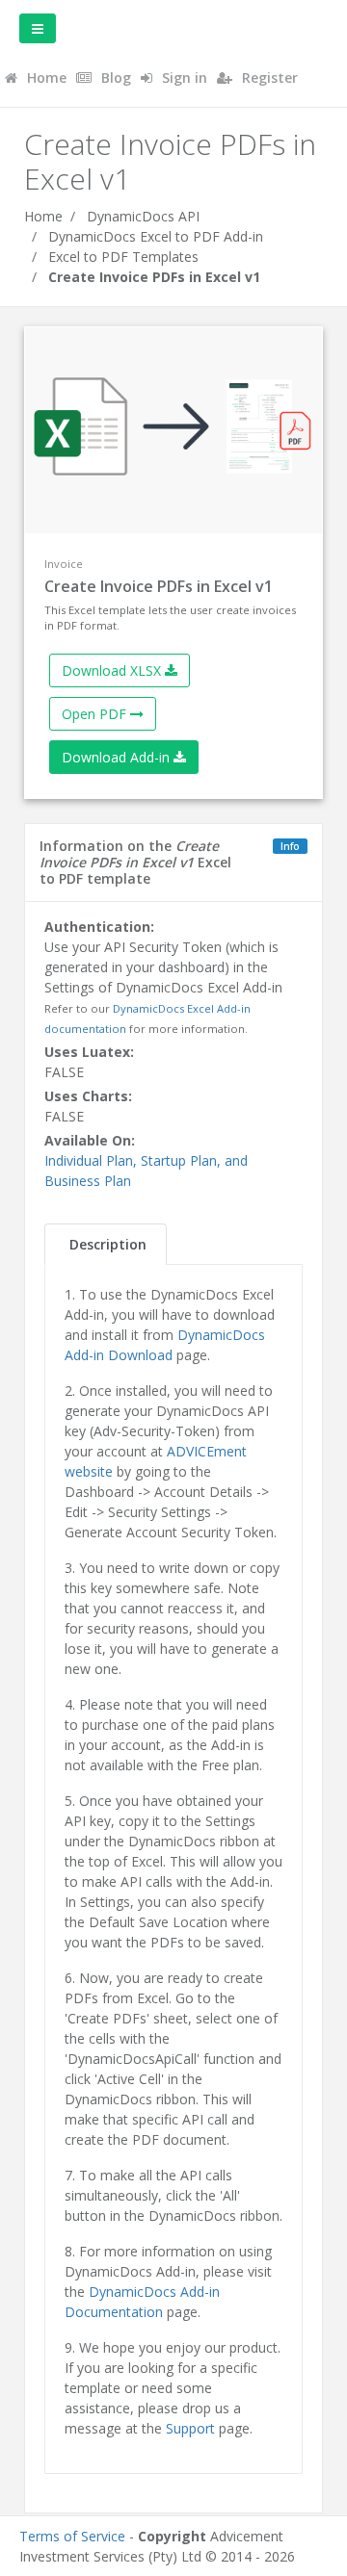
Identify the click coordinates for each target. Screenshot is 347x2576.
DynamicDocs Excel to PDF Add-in (156, 236)
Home (43, 216)
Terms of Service (72, 2536)
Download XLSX (113, 670)
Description (108, 1244)
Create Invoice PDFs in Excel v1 (154, 277)
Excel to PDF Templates (123, 257)
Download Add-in (118, 757)
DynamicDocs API (143, 216)
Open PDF (96, 714)
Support (190, 2428)
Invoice (64, 564)
